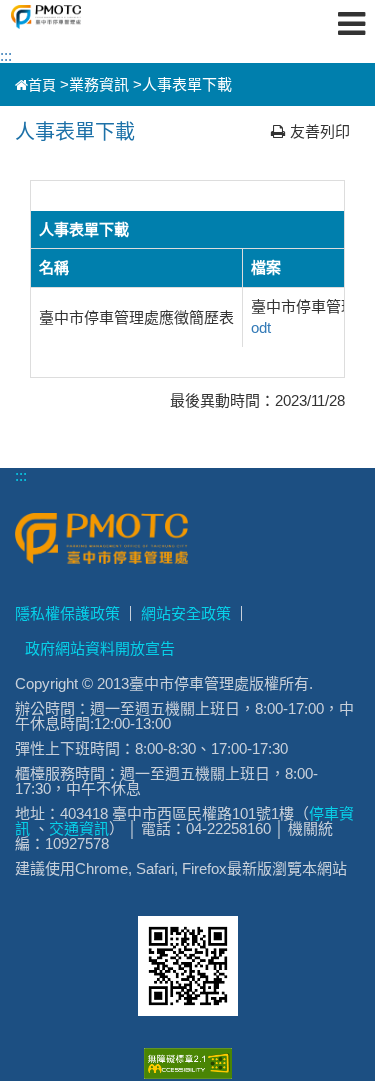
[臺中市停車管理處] (81, 17)
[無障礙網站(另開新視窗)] (188, 1073)
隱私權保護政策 (67, 613)
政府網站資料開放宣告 (100, 648)
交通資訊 (79, 828)
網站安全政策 (186, 613)
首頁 (42, 85)
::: (6, 55)
